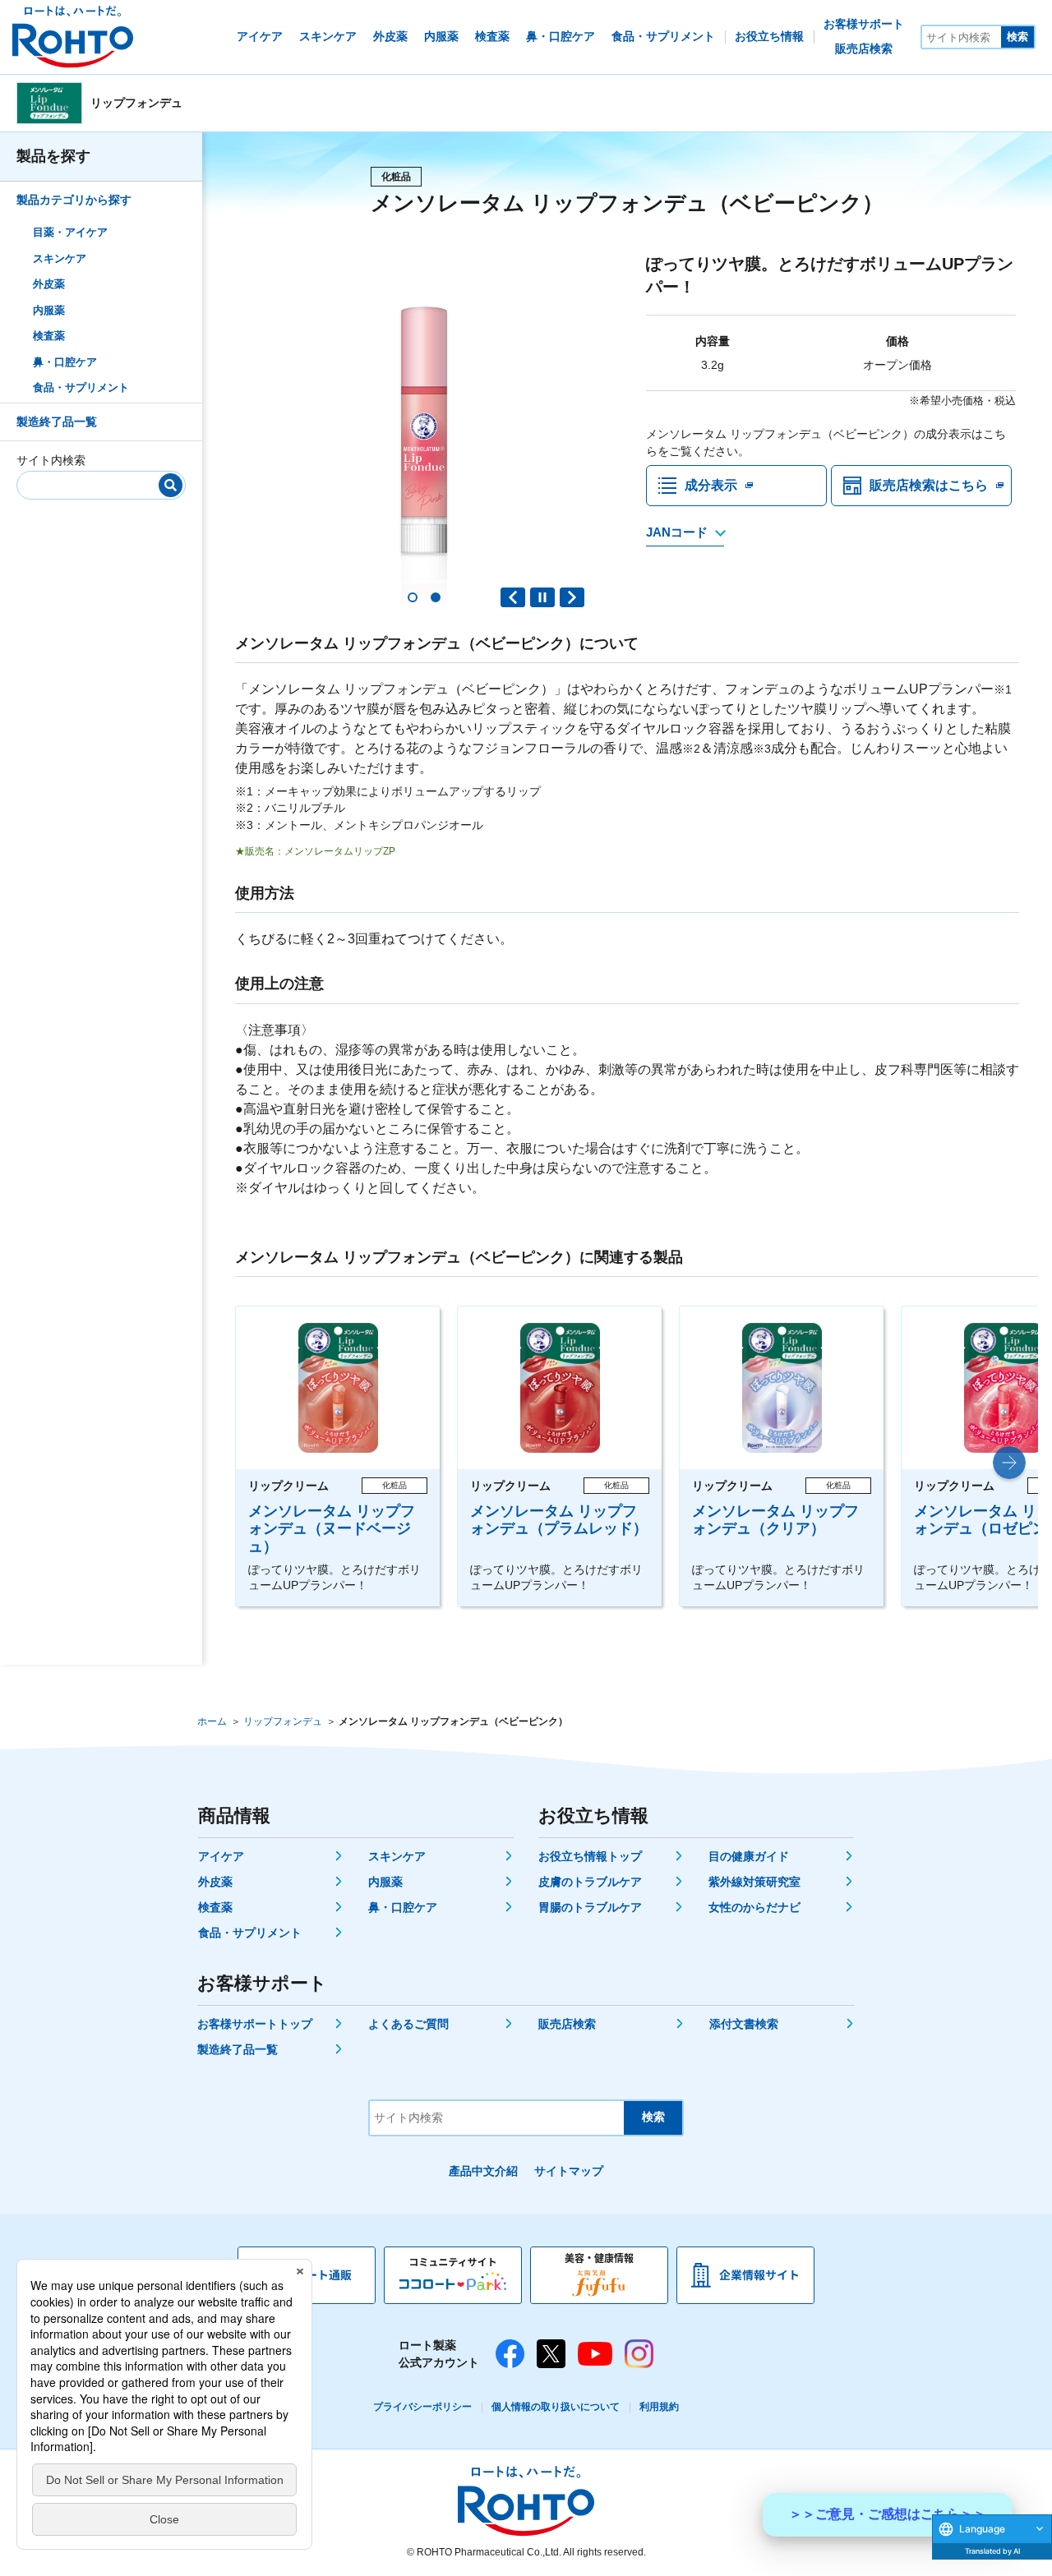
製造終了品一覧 (57, 422)
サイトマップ (569, 2171)
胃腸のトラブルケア (590, 1907)
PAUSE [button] (542, 597)
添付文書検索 (744, 2024)
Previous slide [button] (513, 597)
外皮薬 (49, 285)
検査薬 (49, 336)
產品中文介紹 (483, 2171)
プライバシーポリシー (422, 2407)
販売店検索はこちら (929, 485)
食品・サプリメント (81, 388)
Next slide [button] (572, 597)
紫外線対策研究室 (754, 1882)
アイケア (221, 1856)
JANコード (677, 532)
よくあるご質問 (408, 2024)
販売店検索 (567, 2024)
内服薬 (49, 310)
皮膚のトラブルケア (590, 1882)
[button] (413, 597)
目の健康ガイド (749, 1856)
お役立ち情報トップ (590, 1856)
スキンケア (60, 258)
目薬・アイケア (70, 233)
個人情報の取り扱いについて (556, 2407)
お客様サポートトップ (255, 2024)
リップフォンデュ (283, 1721)
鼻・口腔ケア (65, 362)
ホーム (212, 1721)
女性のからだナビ (754, 1907)
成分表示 (711, 485)
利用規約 (659, 2407)
